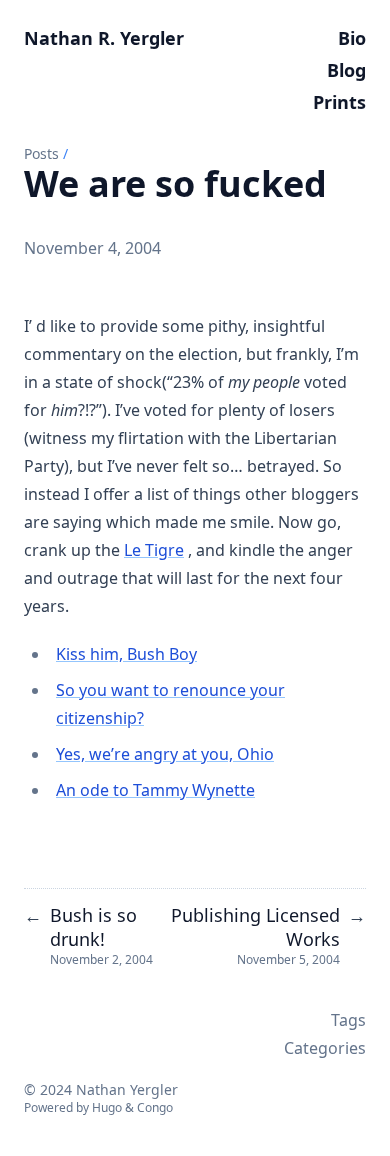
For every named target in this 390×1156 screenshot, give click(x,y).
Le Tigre (154, 550)
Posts (41, 153)
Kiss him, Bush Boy (126, 654)
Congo (155, 1107)
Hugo (107, 1107)
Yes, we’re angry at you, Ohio (165, 754)
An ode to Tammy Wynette (155, 790)
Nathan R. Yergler (104, 38)
